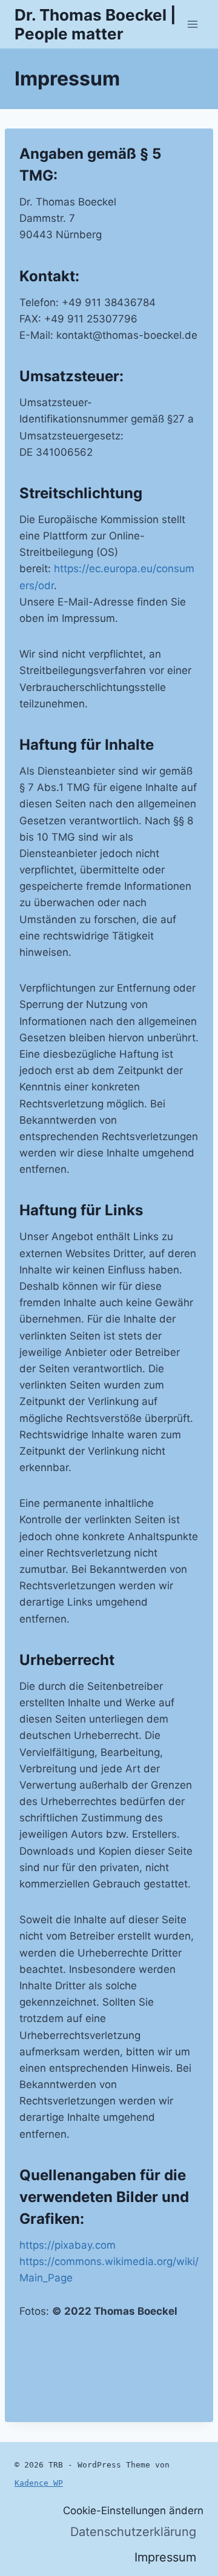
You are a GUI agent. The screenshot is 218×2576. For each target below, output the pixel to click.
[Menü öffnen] (192, 24)
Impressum (165, 2557)
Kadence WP (39, 2483)
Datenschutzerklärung (133, 2532)
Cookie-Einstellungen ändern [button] (133, 2511)
